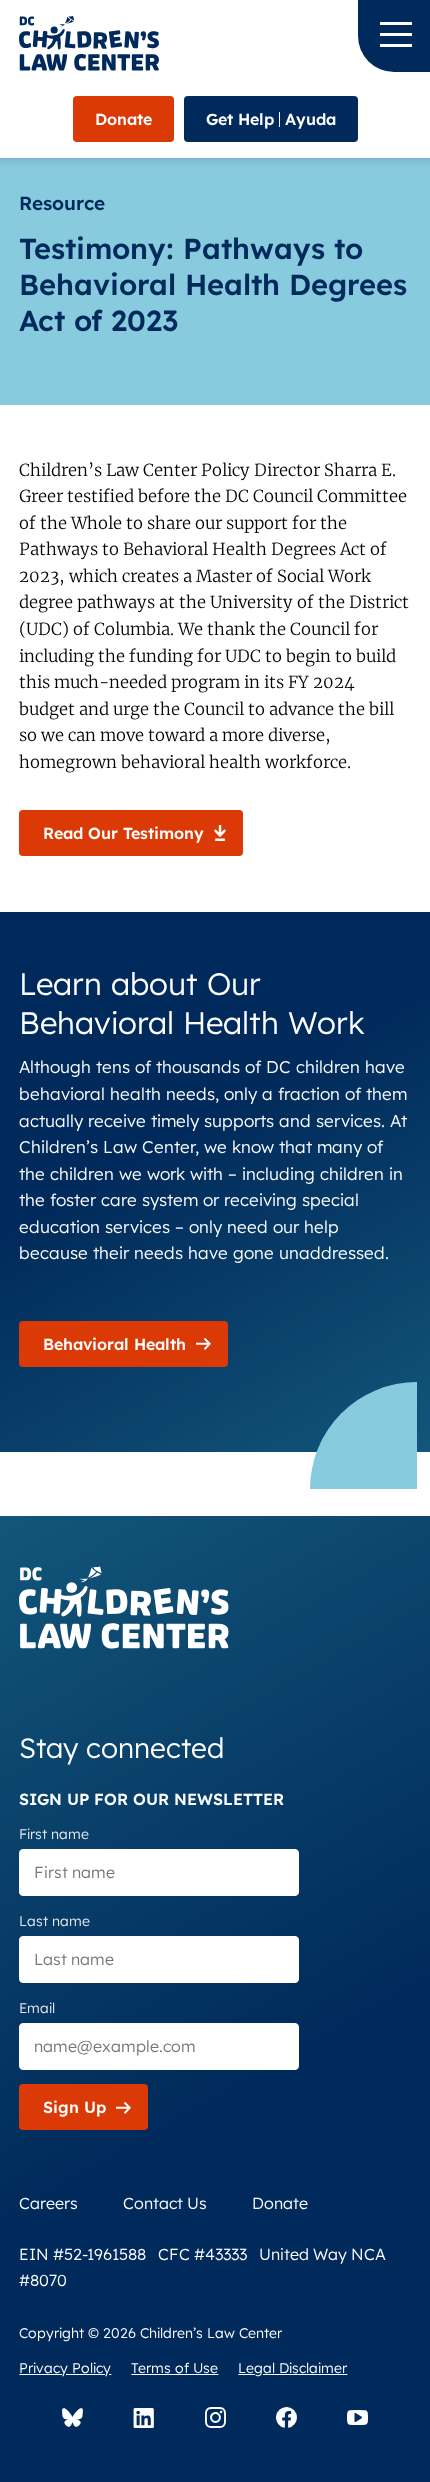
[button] (394, 36)
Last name (54, 1921)
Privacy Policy (65, 2368)
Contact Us (165, 2203)
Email (37, 2008)
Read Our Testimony (123, 833)
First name (54, 1834)
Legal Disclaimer (292, 2368)
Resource (62, 203)
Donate (123, 119)
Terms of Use (174, 2368)
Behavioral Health (114, 1344)
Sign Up (74, 2107)
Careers (48, 2203)
